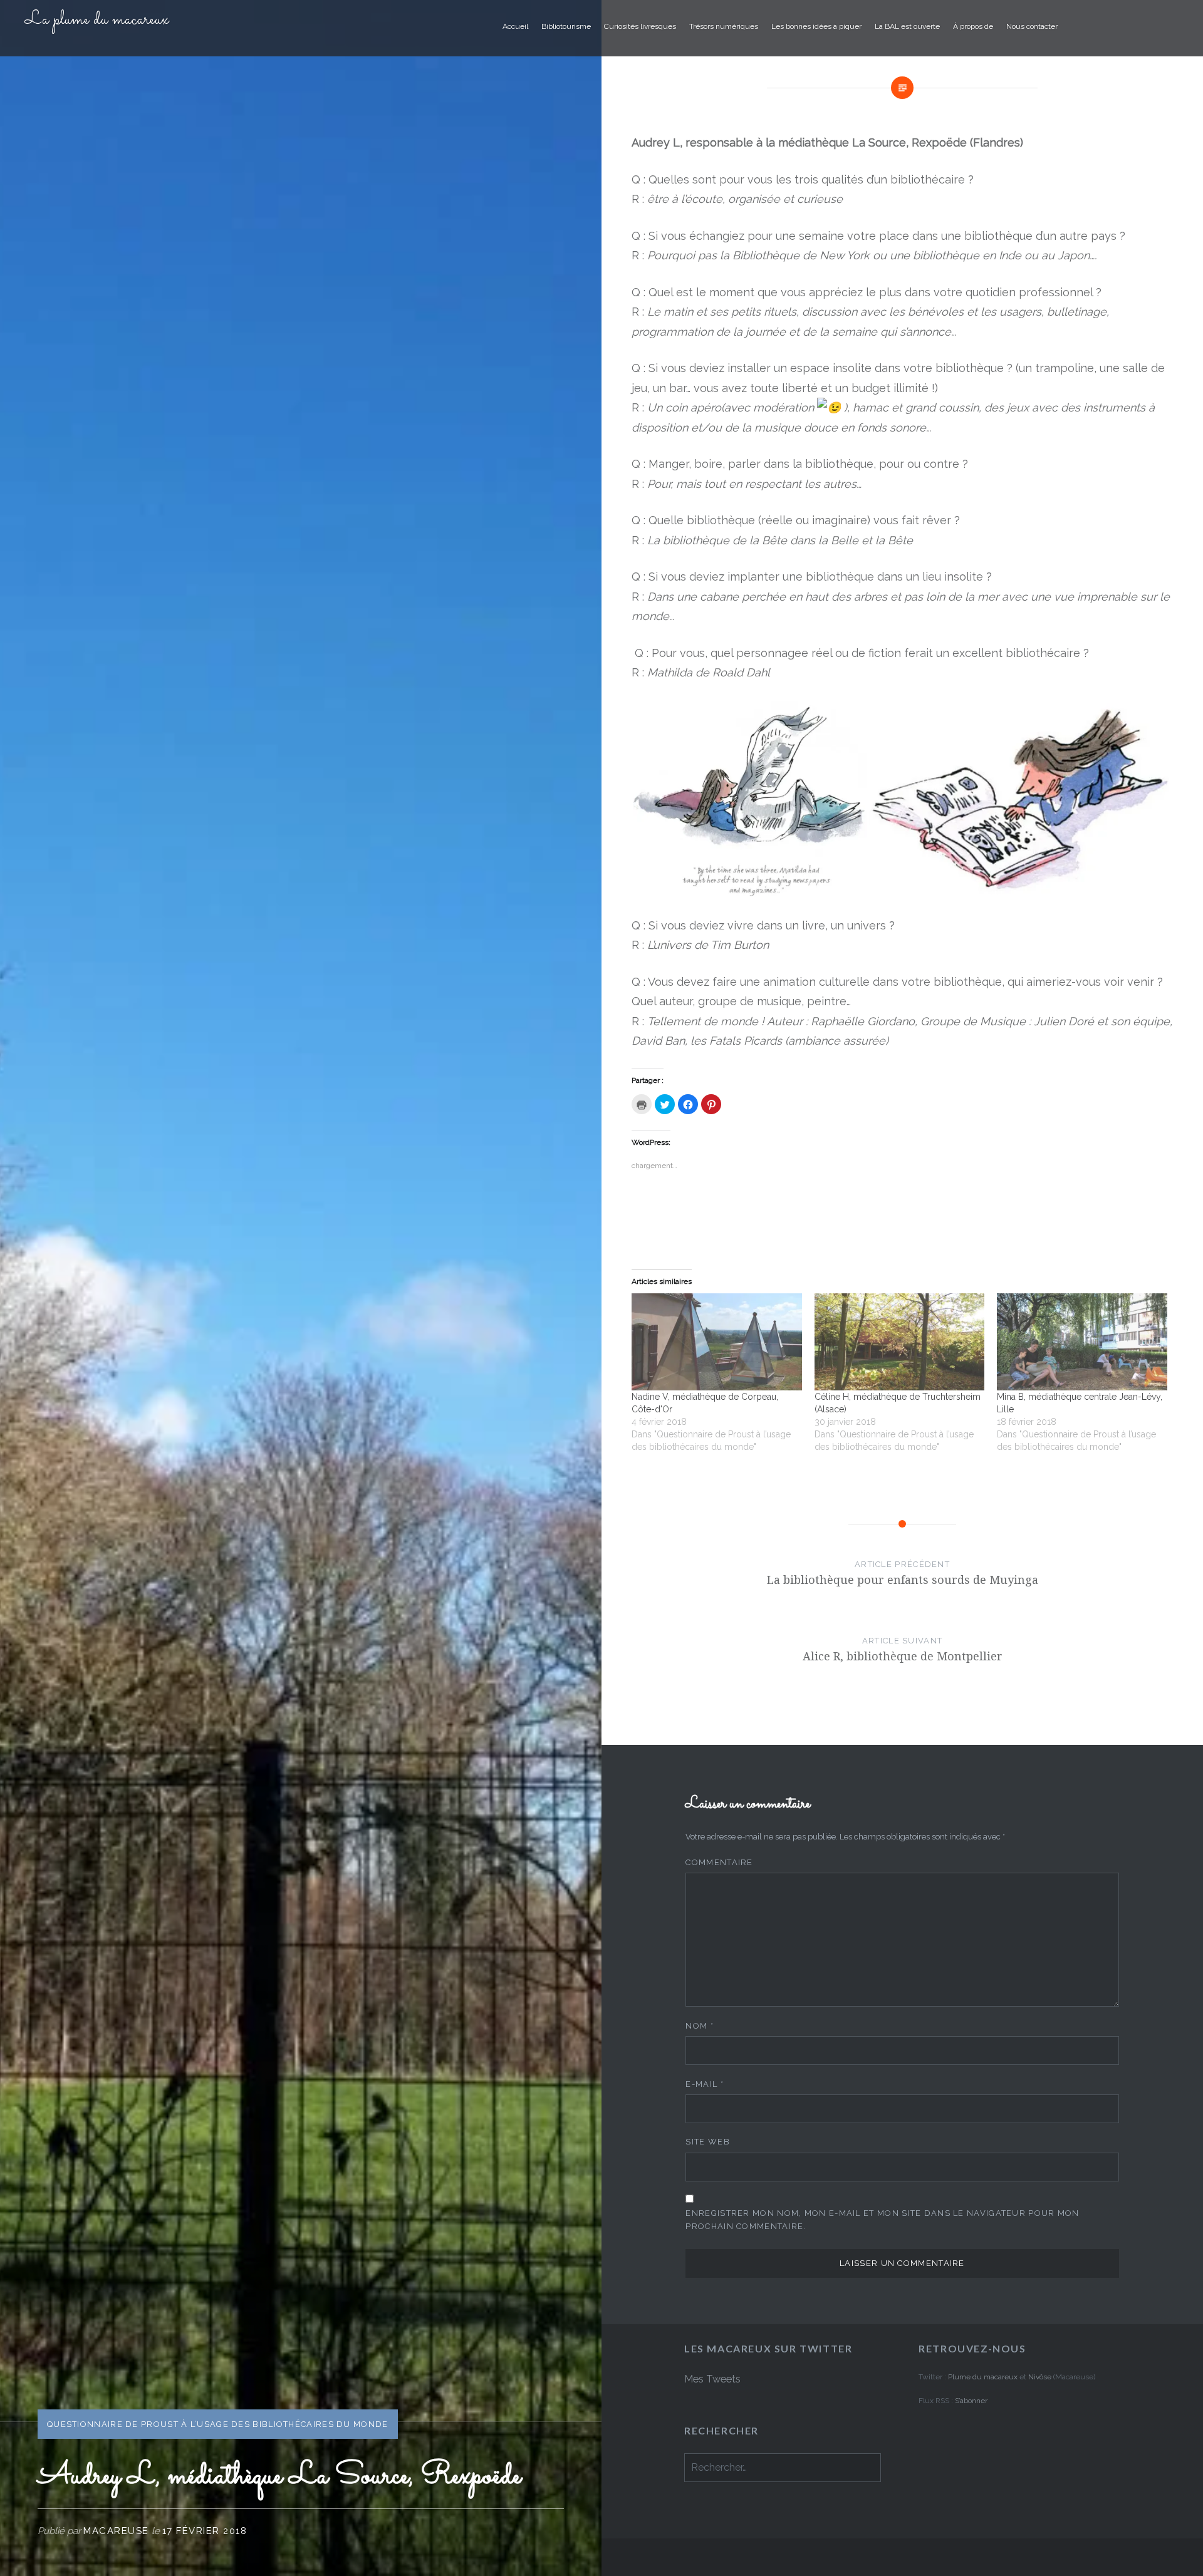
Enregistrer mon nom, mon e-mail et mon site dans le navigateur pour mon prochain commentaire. (882, 2220)
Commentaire (719, 1862)
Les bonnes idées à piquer (816, 26)
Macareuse (116, 2531)
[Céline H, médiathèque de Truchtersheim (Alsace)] (900, 1342)
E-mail (704, 2084)
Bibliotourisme (566, 26)
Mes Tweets (712, 2379)
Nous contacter (1032, 26)
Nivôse (1041, 2377)
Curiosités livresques (640, 26)
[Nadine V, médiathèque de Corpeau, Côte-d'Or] (717, 1342)
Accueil (515, 26)
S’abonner (971, 2401)
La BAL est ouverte (907, 26)
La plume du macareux (97, 20)
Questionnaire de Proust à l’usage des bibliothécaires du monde (218, 2424)
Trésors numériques (724, 26)
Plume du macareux (983, 2377)
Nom (700, 2026)
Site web (707, 2142)
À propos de (973, 26)
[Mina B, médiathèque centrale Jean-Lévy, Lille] (1082, 1342)
